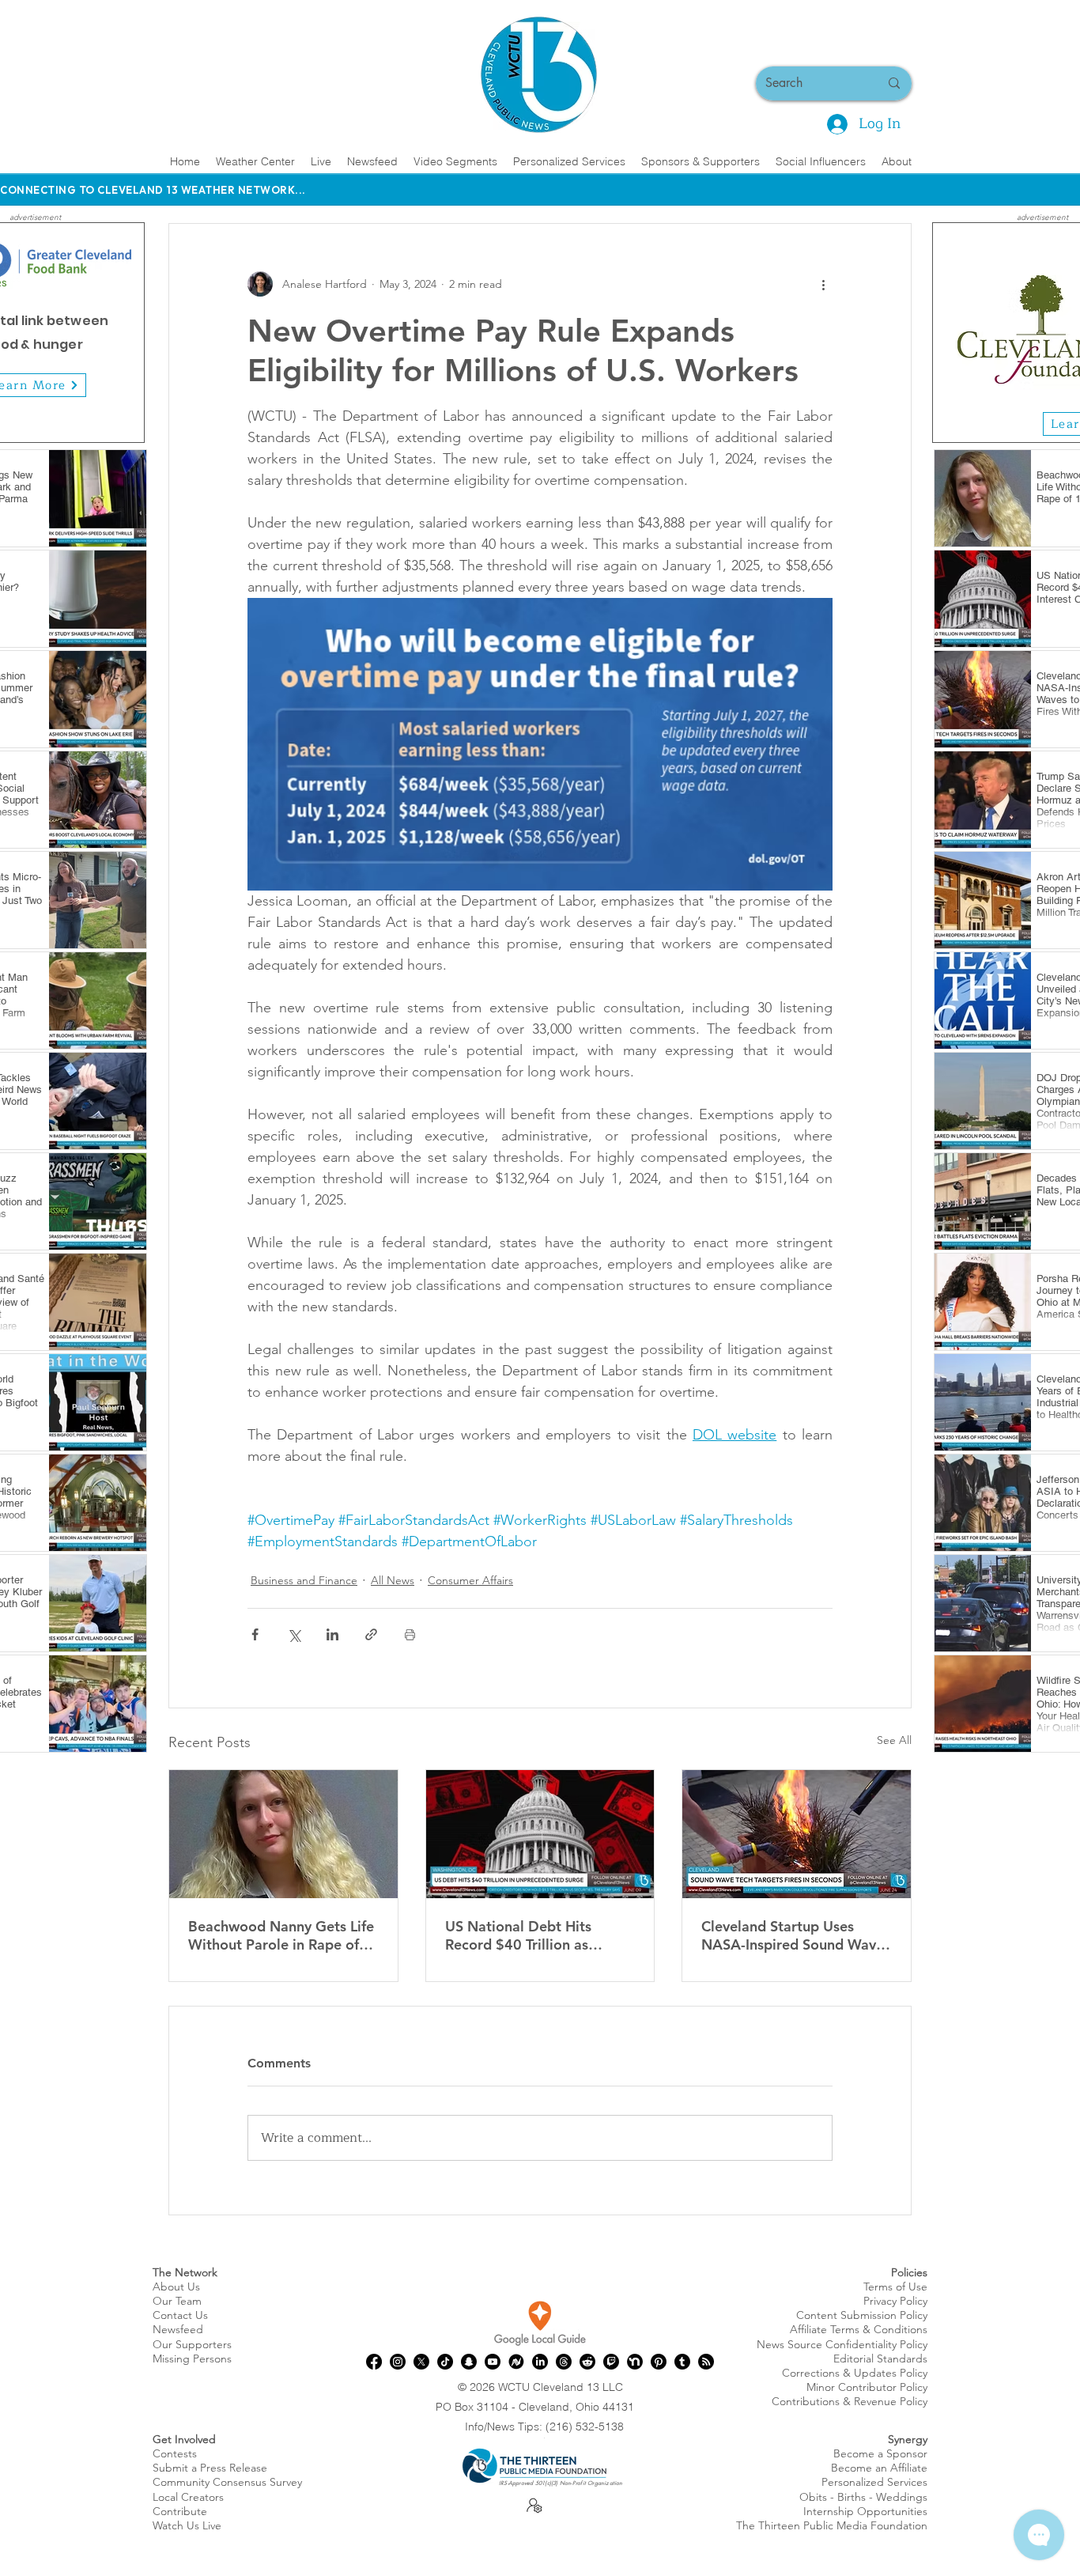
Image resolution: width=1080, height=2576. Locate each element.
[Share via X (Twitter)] (294, 1634)
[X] (421, 2362)
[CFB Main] (8, 418)
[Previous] (954, 332)
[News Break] (516, 2362)
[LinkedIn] (540, 2362)
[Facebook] (374, 2362)
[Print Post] (410, 1634)
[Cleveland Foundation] (1034, 418)
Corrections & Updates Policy (855, 2373)
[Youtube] (493, 2362)
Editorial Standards (880, 2358)
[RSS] (706, 2362)
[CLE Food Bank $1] (44, 418)
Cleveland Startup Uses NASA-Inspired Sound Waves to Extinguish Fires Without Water (796, 1935)
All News (393, 1580)
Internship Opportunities (865, 2511)
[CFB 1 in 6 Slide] (26, 418)
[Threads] (564, 2362)
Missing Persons (192, 2358)
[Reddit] (587, 2362)
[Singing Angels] (1070, 418)
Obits (813, 2497)
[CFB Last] (62, 418)
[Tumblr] (682, 2362)
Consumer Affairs (470, 1580)
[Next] (123, 333)
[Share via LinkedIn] (332, 1634)
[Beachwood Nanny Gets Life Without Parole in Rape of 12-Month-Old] (283, 1834)
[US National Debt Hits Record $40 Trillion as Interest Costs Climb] (540, 1834)
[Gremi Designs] (1052, 418)
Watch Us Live (187, 2525)
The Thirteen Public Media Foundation (832, 2525)
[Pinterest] (659, 2362)
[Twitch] (611, 2362)
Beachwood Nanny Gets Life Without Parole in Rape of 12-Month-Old (281, 1935)
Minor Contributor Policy (867, 2387)
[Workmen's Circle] (1016, 418)
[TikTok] (445, 2362)
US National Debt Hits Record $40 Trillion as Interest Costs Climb (518, 1935)
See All (894, 1740)
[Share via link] (371, 1634)
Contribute (180, 2511)
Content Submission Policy (862, 2315)
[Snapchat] (469, 2362)
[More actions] (823, 284)
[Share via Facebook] (255, 1634)
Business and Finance (304, 1580)
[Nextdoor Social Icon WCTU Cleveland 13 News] (635, 2362)
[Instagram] (398, 2362)
